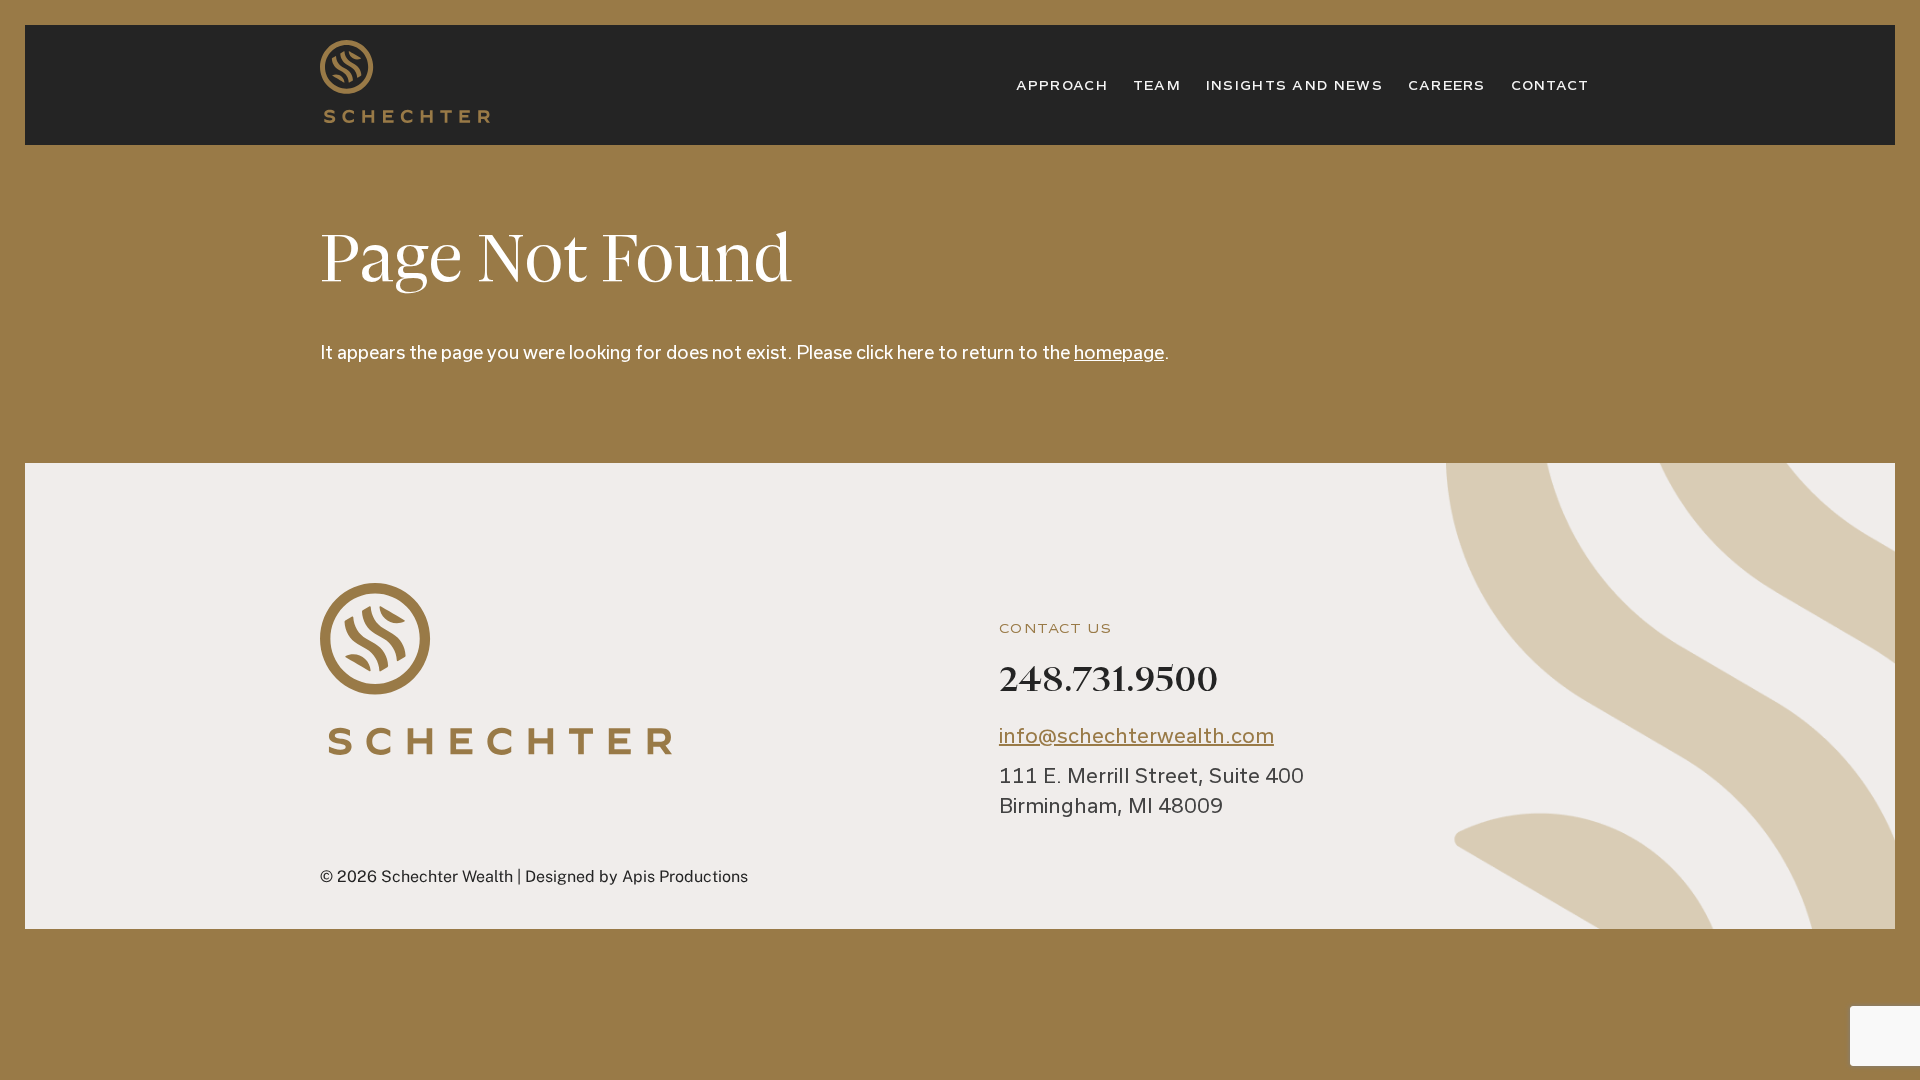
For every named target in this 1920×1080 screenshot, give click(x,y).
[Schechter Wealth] (405, 111)
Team (1157, 86)
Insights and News (1294, 86)
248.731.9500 (1108, 680)
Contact (1550, 86)
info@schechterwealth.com (1136, 735)
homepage (1119, 352)
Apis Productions (685, 876)
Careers (1447, 86)
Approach (1062, 86)
